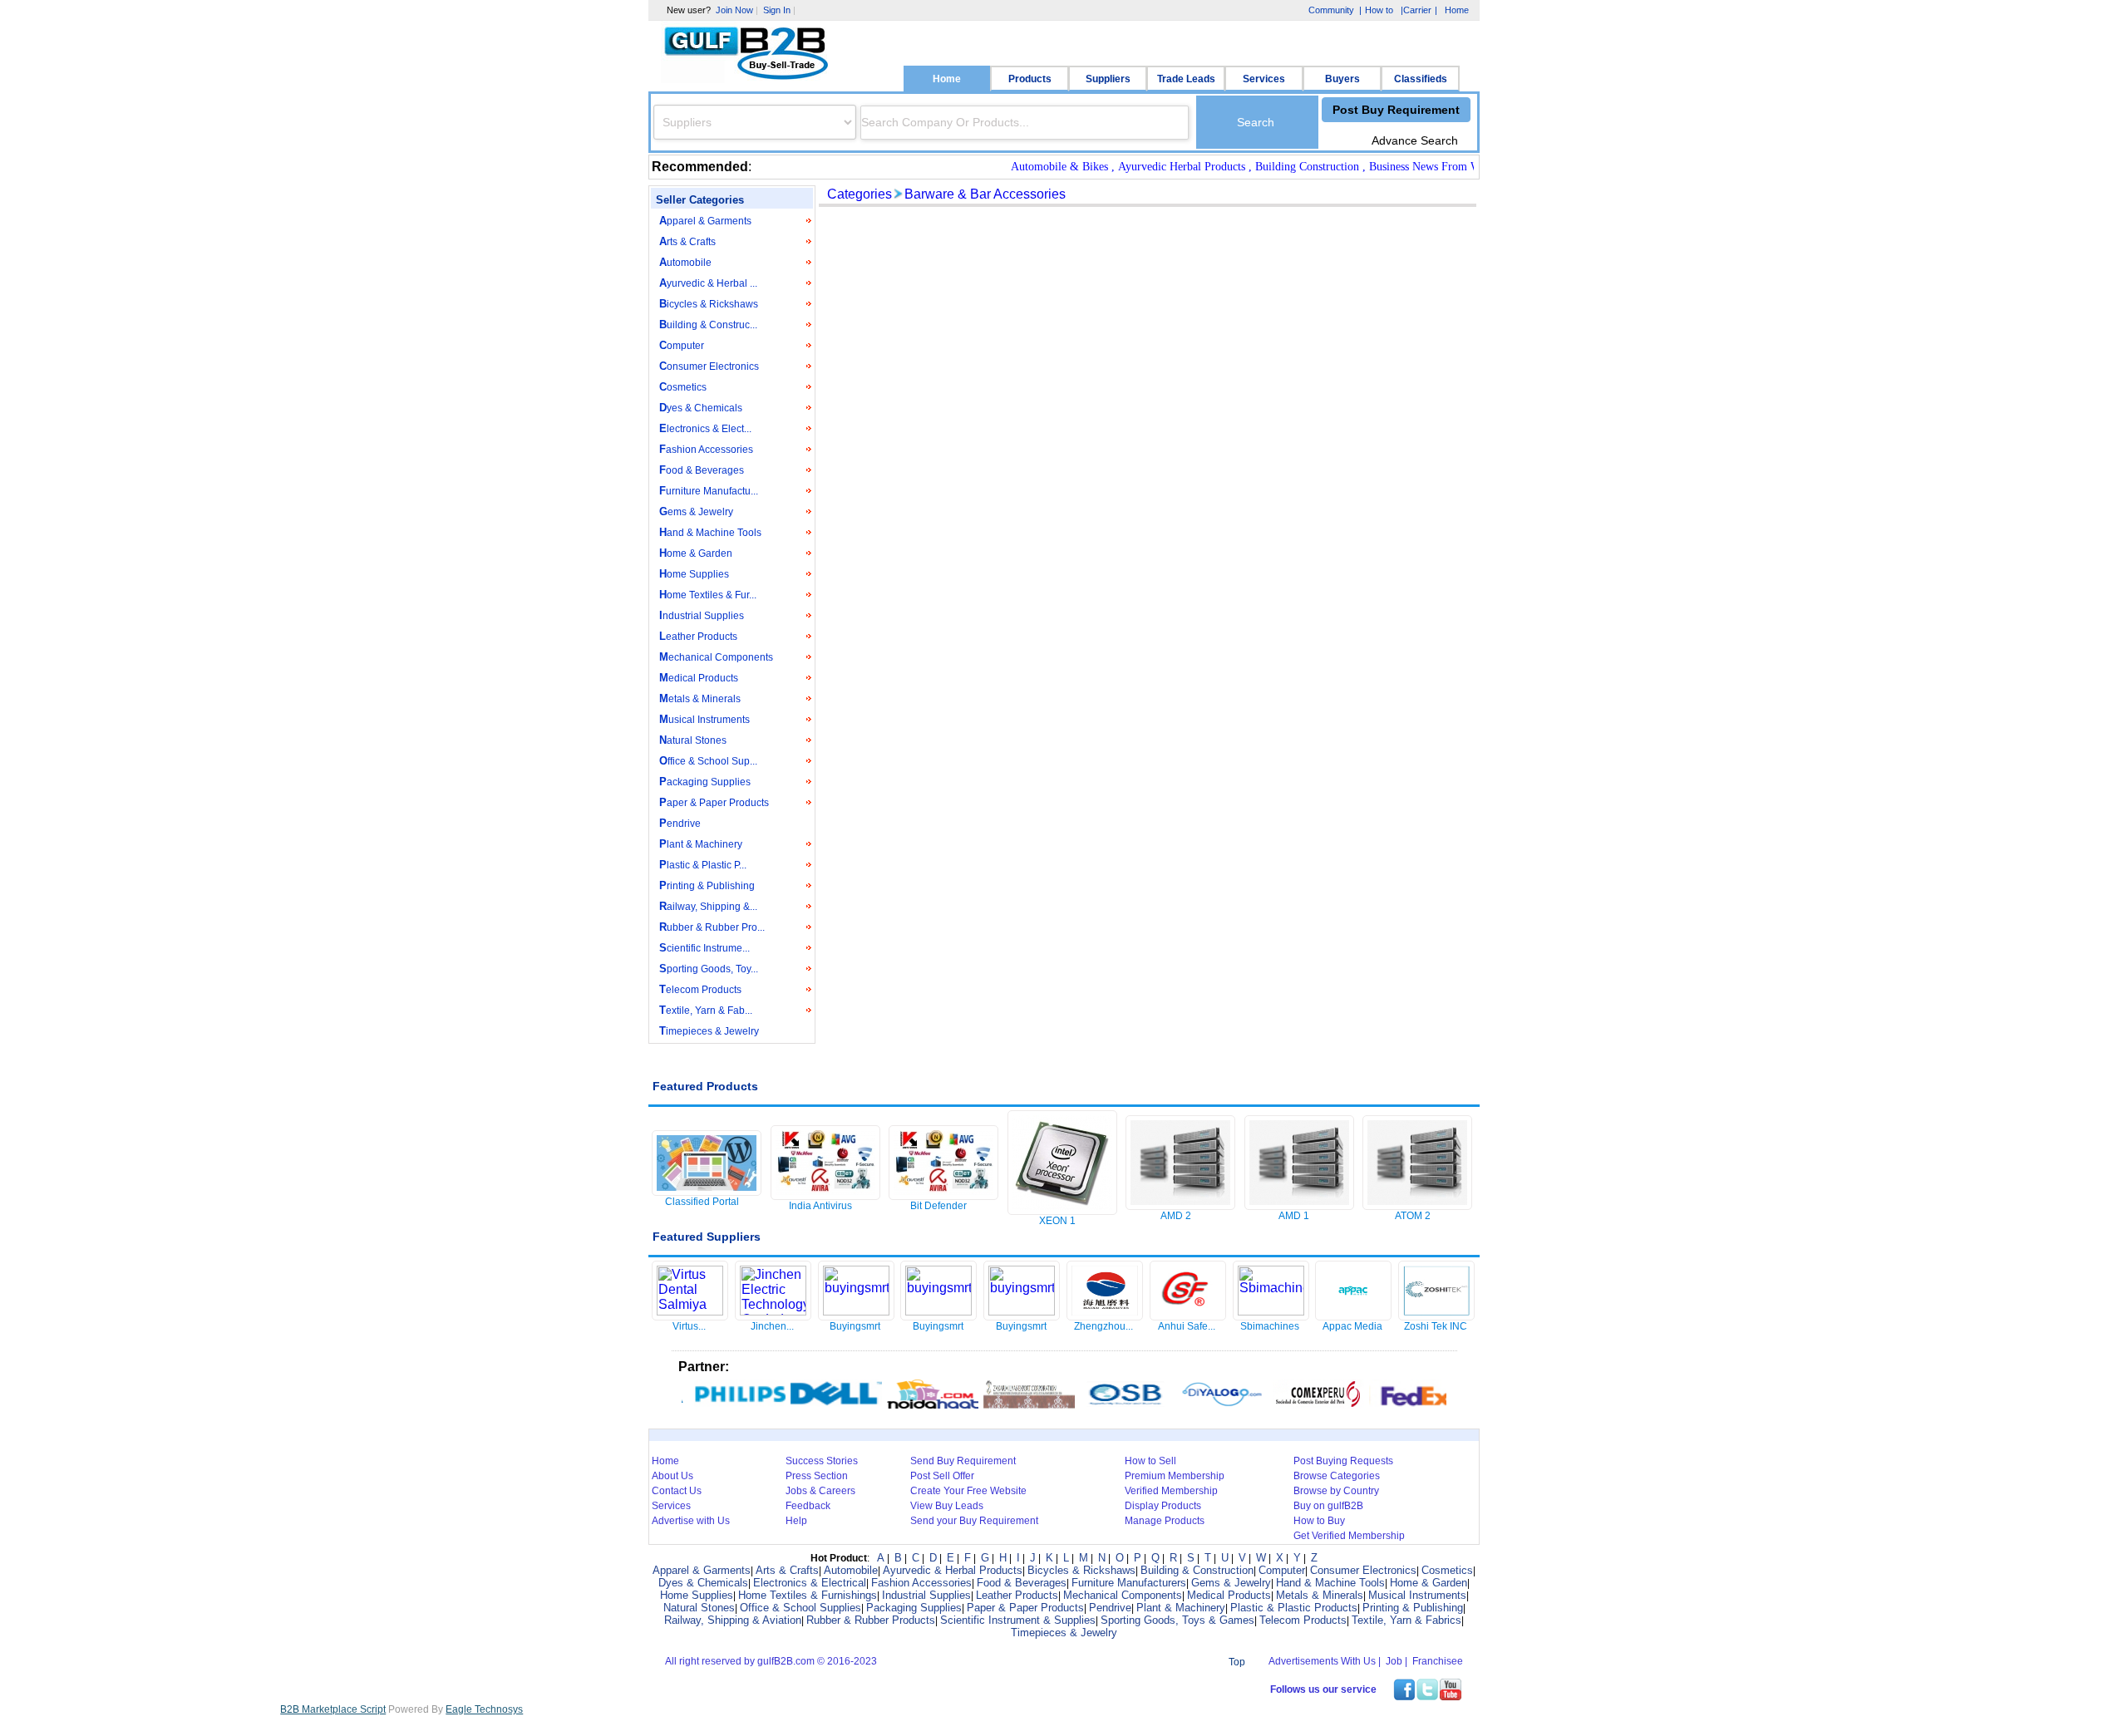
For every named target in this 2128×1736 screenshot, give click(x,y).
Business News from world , (1410, 167)
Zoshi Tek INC (1436, 1326)
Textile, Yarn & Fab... (706, 1010)
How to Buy (1319, 1521)
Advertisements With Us (1322, 1661)
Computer (682, 345)
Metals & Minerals (700, 698)
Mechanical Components (716, 657)
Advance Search (1415, 140)
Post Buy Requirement (1396, 110)
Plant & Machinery (701, 844)
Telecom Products (700, 989)
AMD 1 (1294, 1216)
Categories (860, 194)
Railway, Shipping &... (708, 906)
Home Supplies (694, 574)
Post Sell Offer (942, 1476)
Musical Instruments (704, 719)
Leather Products (698, 636)
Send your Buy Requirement (974, 1521)
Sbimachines (1270, 1326)
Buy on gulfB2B (1328, 1506)
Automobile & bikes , (1035, 167)
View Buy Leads (947, 1506)
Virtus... (689, 1326)
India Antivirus (820, 1206)
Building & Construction (1197, 1570)
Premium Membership (1175, 1476)
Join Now (734, 10)
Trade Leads (1186, 79)
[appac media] (1353, 1315)
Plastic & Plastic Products (1294, 1608)
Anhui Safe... (1187, 1326)
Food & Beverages (702, 470)
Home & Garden (696, 553)
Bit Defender (938, 1206)
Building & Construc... (708, 325)
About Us (672, 1476)
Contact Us (677, 1491)
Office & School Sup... (708, 761)
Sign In (777, 10)
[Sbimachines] (1271, 1311)
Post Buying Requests (1343, 1461)
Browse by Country (1336, 1491)
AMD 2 (1176, 1216)
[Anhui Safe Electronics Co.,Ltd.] (1188, 1315)
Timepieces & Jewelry (709, 1031)
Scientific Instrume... (704, 948)
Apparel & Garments (705, 221)
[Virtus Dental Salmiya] (690, 1311)
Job (1394, 1661)
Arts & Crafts (687, 241)
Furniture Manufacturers (1129, 1583)
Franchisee (1438, 1661)
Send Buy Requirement (963, 1461)
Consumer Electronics (709, 366)
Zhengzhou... (1103, 1326)
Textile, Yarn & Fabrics (1406, 1620)
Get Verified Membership (1349, 1536)
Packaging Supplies (705, 782)
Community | (1333, 10)
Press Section (817, 1476)
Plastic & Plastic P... (703, 865)
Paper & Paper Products (714, 802)
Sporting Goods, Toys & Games (1177, 1620)
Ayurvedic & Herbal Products (953, 1570)
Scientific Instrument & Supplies (1018, 1620)
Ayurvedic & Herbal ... (708, 283)
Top (1237, 1662)
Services (1264, 79)
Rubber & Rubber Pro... (712, 927)
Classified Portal (702, 1202)
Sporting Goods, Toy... (709, 969)
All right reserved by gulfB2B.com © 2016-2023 (771, 1661)
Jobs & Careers (820, 1491)
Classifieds (1421, 79)
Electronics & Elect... (705, 428)
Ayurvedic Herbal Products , (1158, 167)
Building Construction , (1283, 167)
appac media (1352, 1326)
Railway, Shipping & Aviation (733, 1620)
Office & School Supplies (800, 1608)
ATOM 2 (1413, 1216)
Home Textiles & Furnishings (808, 1595)
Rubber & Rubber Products (871, 1620)
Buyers (1342, 79)
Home (947, 79)
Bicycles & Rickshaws (709, 304)
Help (796, 1521)
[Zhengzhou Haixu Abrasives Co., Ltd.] (1105, 1315)
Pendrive (680, 823)
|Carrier (1415, 11)
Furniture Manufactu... (709, 491)
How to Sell (1150, 1461)
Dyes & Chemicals (701, 408)
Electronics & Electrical (810, 1583)
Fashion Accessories (706, 449)
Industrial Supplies (702, 615)
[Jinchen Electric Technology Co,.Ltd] (773, 1311)
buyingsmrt (855, 1326)
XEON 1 (1057, 1221)
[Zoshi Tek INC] (1436, 1315)
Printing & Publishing (707, 885)
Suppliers (1108, 79)
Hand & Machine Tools (710, 532)
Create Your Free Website (968, 1491)
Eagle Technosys (484, 1709)
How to (1379, 10)
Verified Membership (1171, 1491)
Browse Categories (1337, 1476)
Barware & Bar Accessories (985, 194)
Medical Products (699, 678)
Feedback (808, 1506)
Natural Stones (693, 740)
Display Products (1163, 1506)
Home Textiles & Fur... (708, 595)
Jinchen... (772, 1326)
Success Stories (822, 1461)
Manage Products (1165, 1521)
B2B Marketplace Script (333, 1709)
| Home (1452, 10)
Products (1030, 79)
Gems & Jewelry (696, 511)
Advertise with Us (691, 1521)
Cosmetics (683, 387)
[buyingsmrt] (856, 1311)
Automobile (685, 262)
